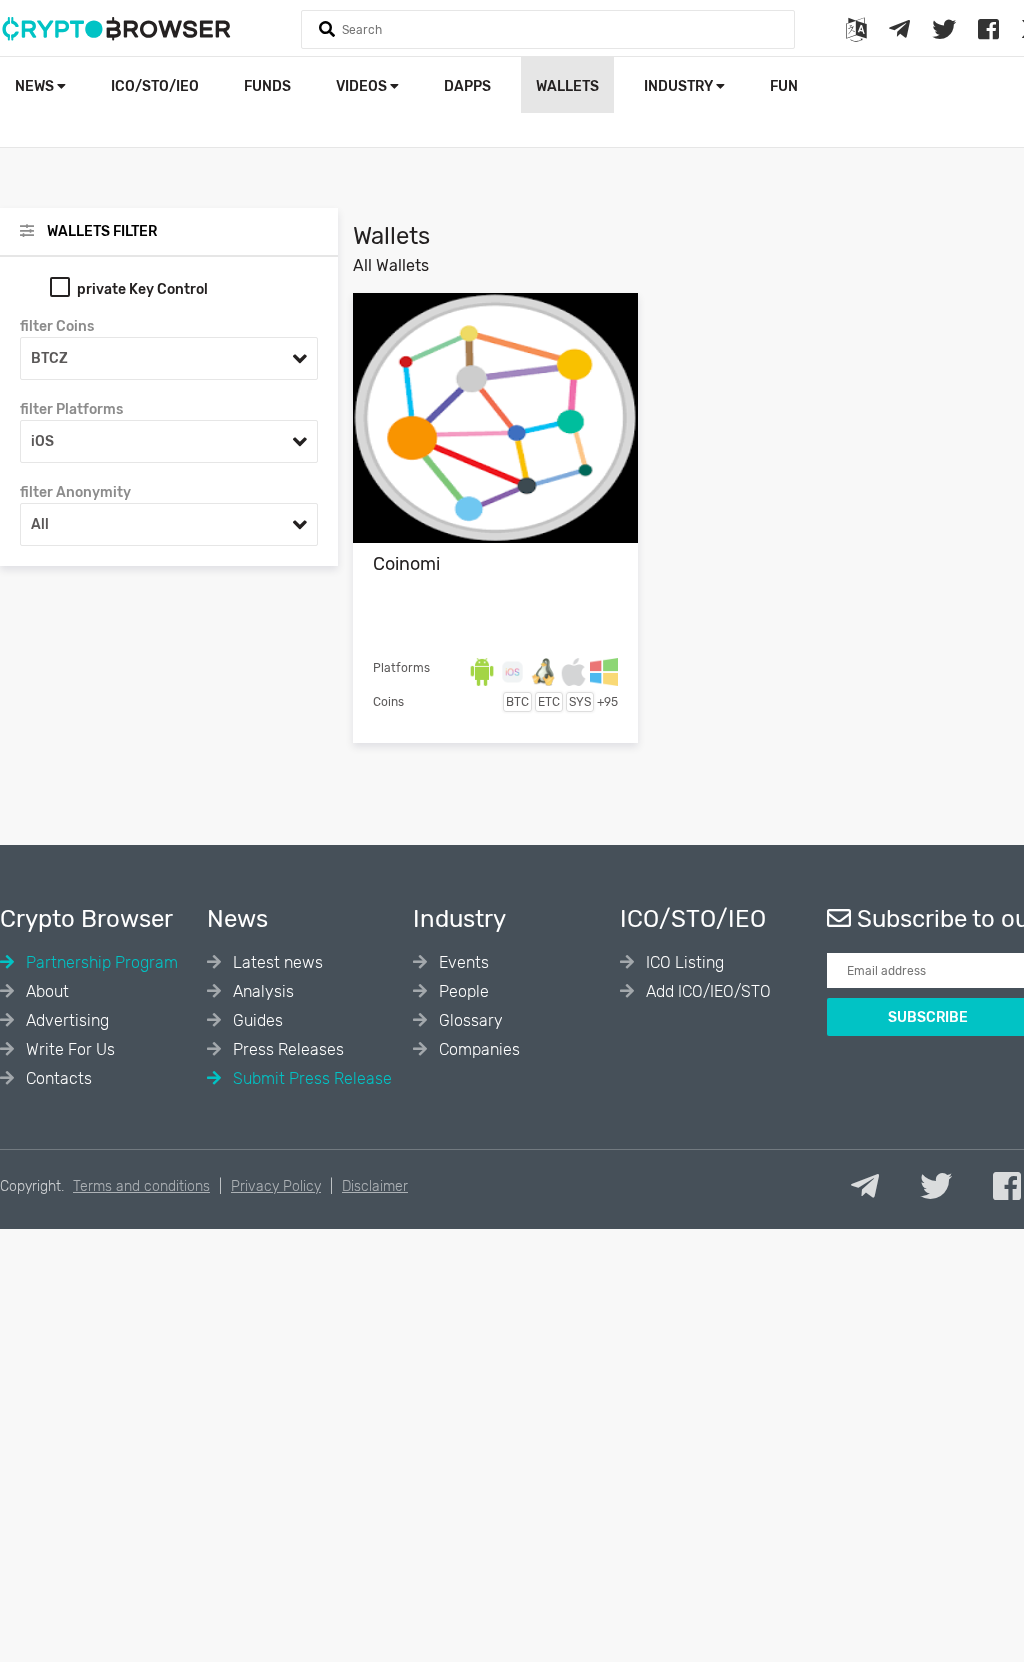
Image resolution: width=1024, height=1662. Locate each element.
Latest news (276, 962)
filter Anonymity (75, 492)
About (45, 991)
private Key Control (142, 289)
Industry (680, 86)
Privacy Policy (276, 1186)
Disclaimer (375, 1186)
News (36, 86)
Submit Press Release (310, 1078)
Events (462, 962)
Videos (363, 86)
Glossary (469, 1020)
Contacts (57, 1078)
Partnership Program (100, 962)
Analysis (261, 991)
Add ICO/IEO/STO (706, 991)
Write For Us (68, 1049)
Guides (256, 1020)
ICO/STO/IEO (155, 86)
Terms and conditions (141, 1186)
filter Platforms (71, 409)
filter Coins (57, 326)
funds (267, 86)
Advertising (65, 1020)
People (462, 991)
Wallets (567, 86)
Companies (477, 1049)
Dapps (467, 86)
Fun (784, 86)
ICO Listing (683, 962)
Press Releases (286, 1049)
